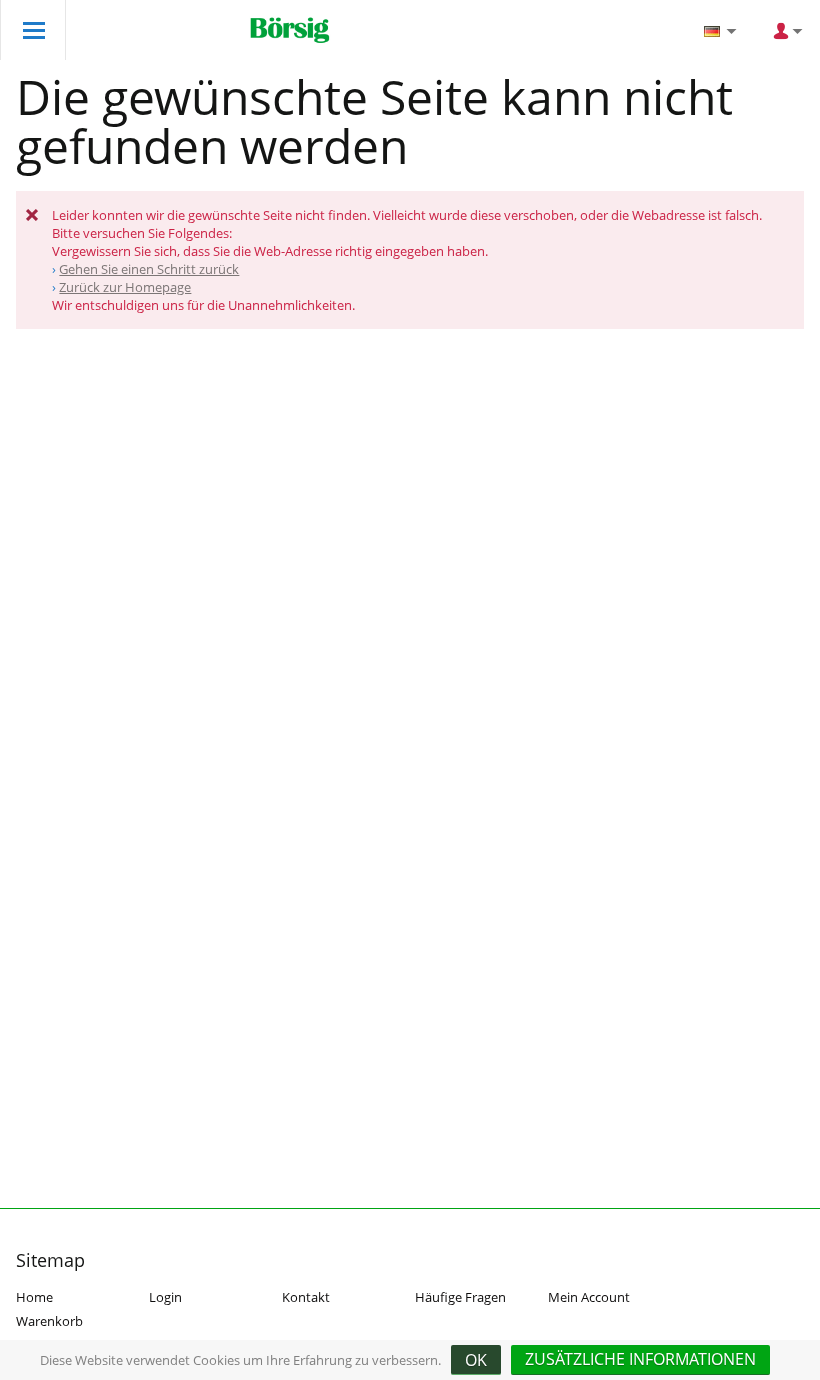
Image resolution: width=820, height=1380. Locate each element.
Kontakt (306, 1297)
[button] (640, 1360)
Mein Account (589, 1297)
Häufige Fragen (460, 1297)
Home (34, 1297)
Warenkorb (49, 1321)
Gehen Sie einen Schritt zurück (149, 269)
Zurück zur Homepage (125, 287)
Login (165, 1297)
